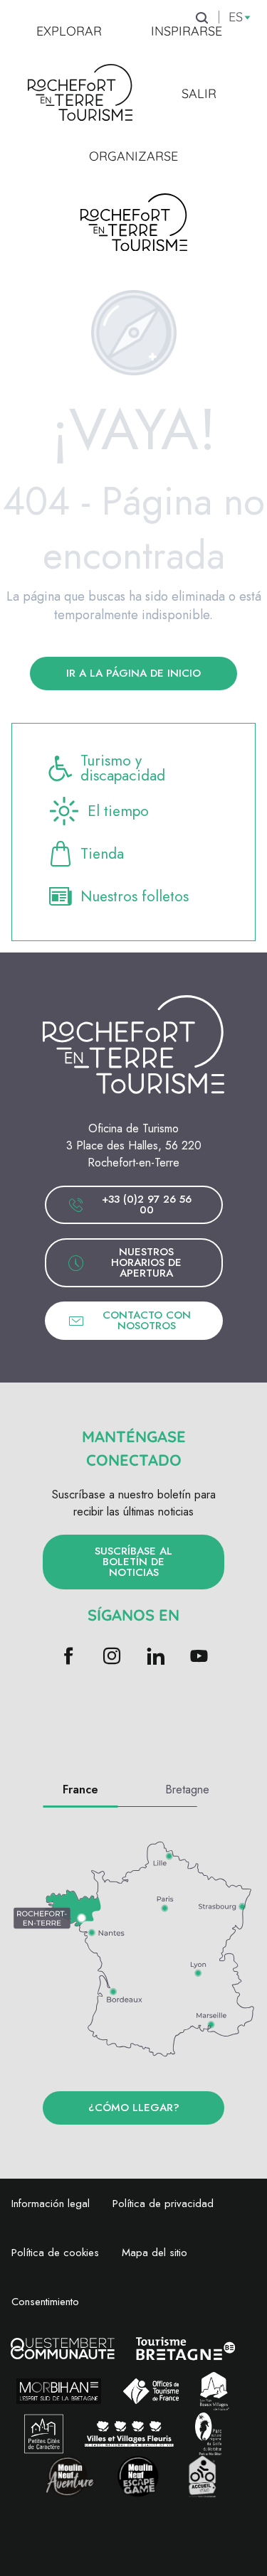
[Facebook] (69, 1657)
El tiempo (118, 811)
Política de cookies (55, 2253)
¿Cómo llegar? (134, 2108)
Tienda (102, 854)
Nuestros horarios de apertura (146, 1262)
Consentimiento (45, 2302)
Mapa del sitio (155, 2253)
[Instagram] (112, 1657)
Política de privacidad (163, 2204)
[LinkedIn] (156, 1657)
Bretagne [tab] (187, 1789)
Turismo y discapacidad (123, 768)
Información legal (51, 2204)
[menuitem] (69, 31)
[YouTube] (199, 1657)
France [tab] (80, 1789)
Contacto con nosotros (147, 1320)
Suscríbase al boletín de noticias (133, 1562)
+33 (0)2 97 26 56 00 (147, 1204)
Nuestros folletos (135, 896)
